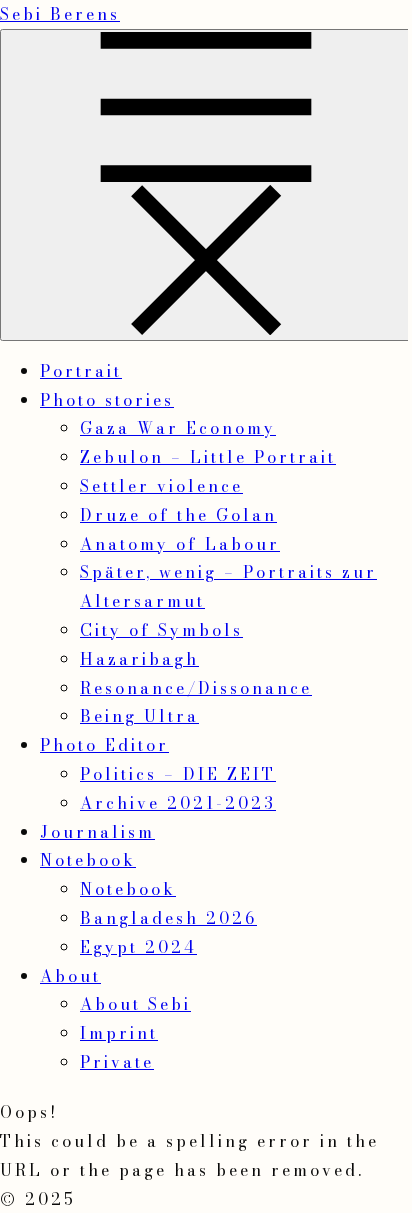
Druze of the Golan (178, 515)
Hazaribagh (139, 659)
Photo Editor (104, 745)
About (70, 976)
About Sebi (135, 1004)
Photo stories (107, 400)
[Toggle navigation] (206, 185)
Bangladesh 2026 (168, 918)
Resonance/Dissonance (196, 688)
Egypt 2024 (138, 947)
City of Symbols (161, 630)
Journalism (97, 832)
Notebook (88, 860)
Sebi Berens (60, 14)
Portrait (81, 371)
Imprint (119, 1033)
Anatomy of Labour (180, 544)
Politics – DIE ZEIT (178, 774)
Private (117, 1062)
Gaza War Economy (178, 428)
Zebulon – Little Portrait (208, 457)
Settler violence (161, 486)
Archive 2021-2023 (178, 803)
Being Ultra (139, 716)
